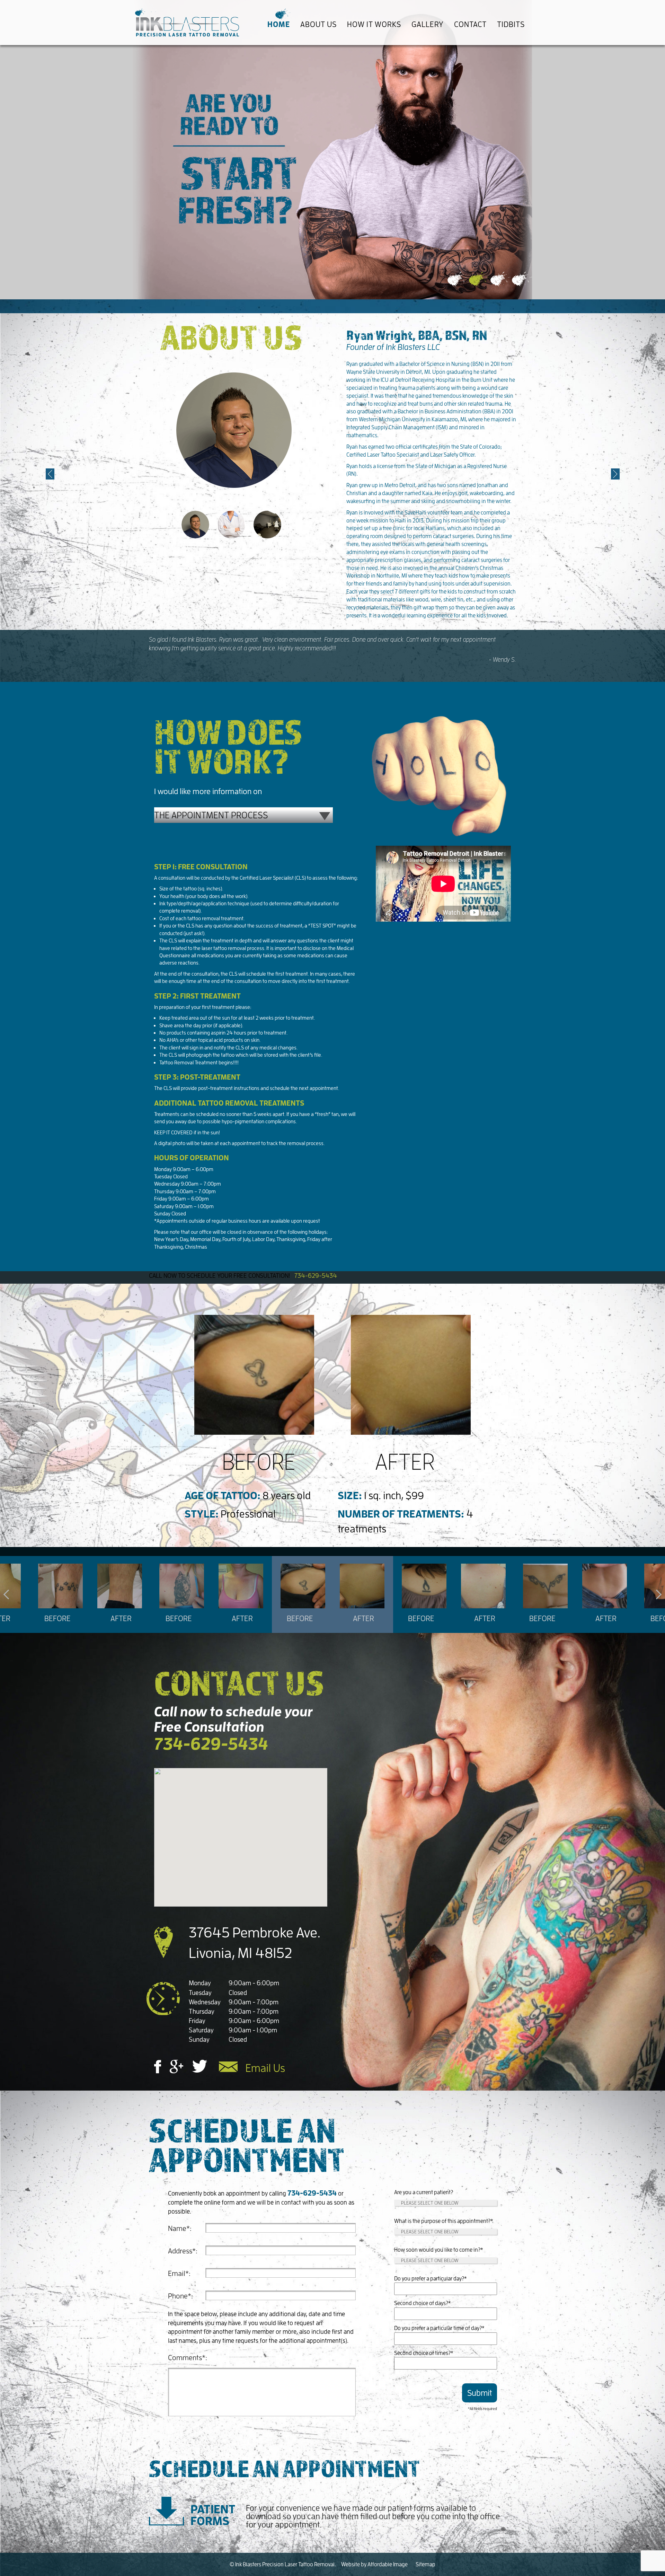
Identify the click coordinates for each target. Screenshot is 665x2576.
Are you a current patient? (424, 2192)
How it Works (374, 24)
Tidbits (511, 24)
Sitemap (425, 2564)
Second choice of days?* (423, 2303)
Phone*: (180, 2296)
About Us (318, 24)
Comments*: (188, 2357)
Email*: (179, 2273)
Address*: (183, 2251)
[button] (50, 474)
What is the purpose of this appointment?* (444, 2221)
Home (279, 24)
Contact (470, 24)
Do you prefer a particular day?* (431, 2278)
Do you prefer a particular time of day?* (439, 2328)
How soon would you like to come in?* (439, 2250)
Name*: (180, 2228)
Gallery (428, 24)
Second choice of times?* (424, 2353)
